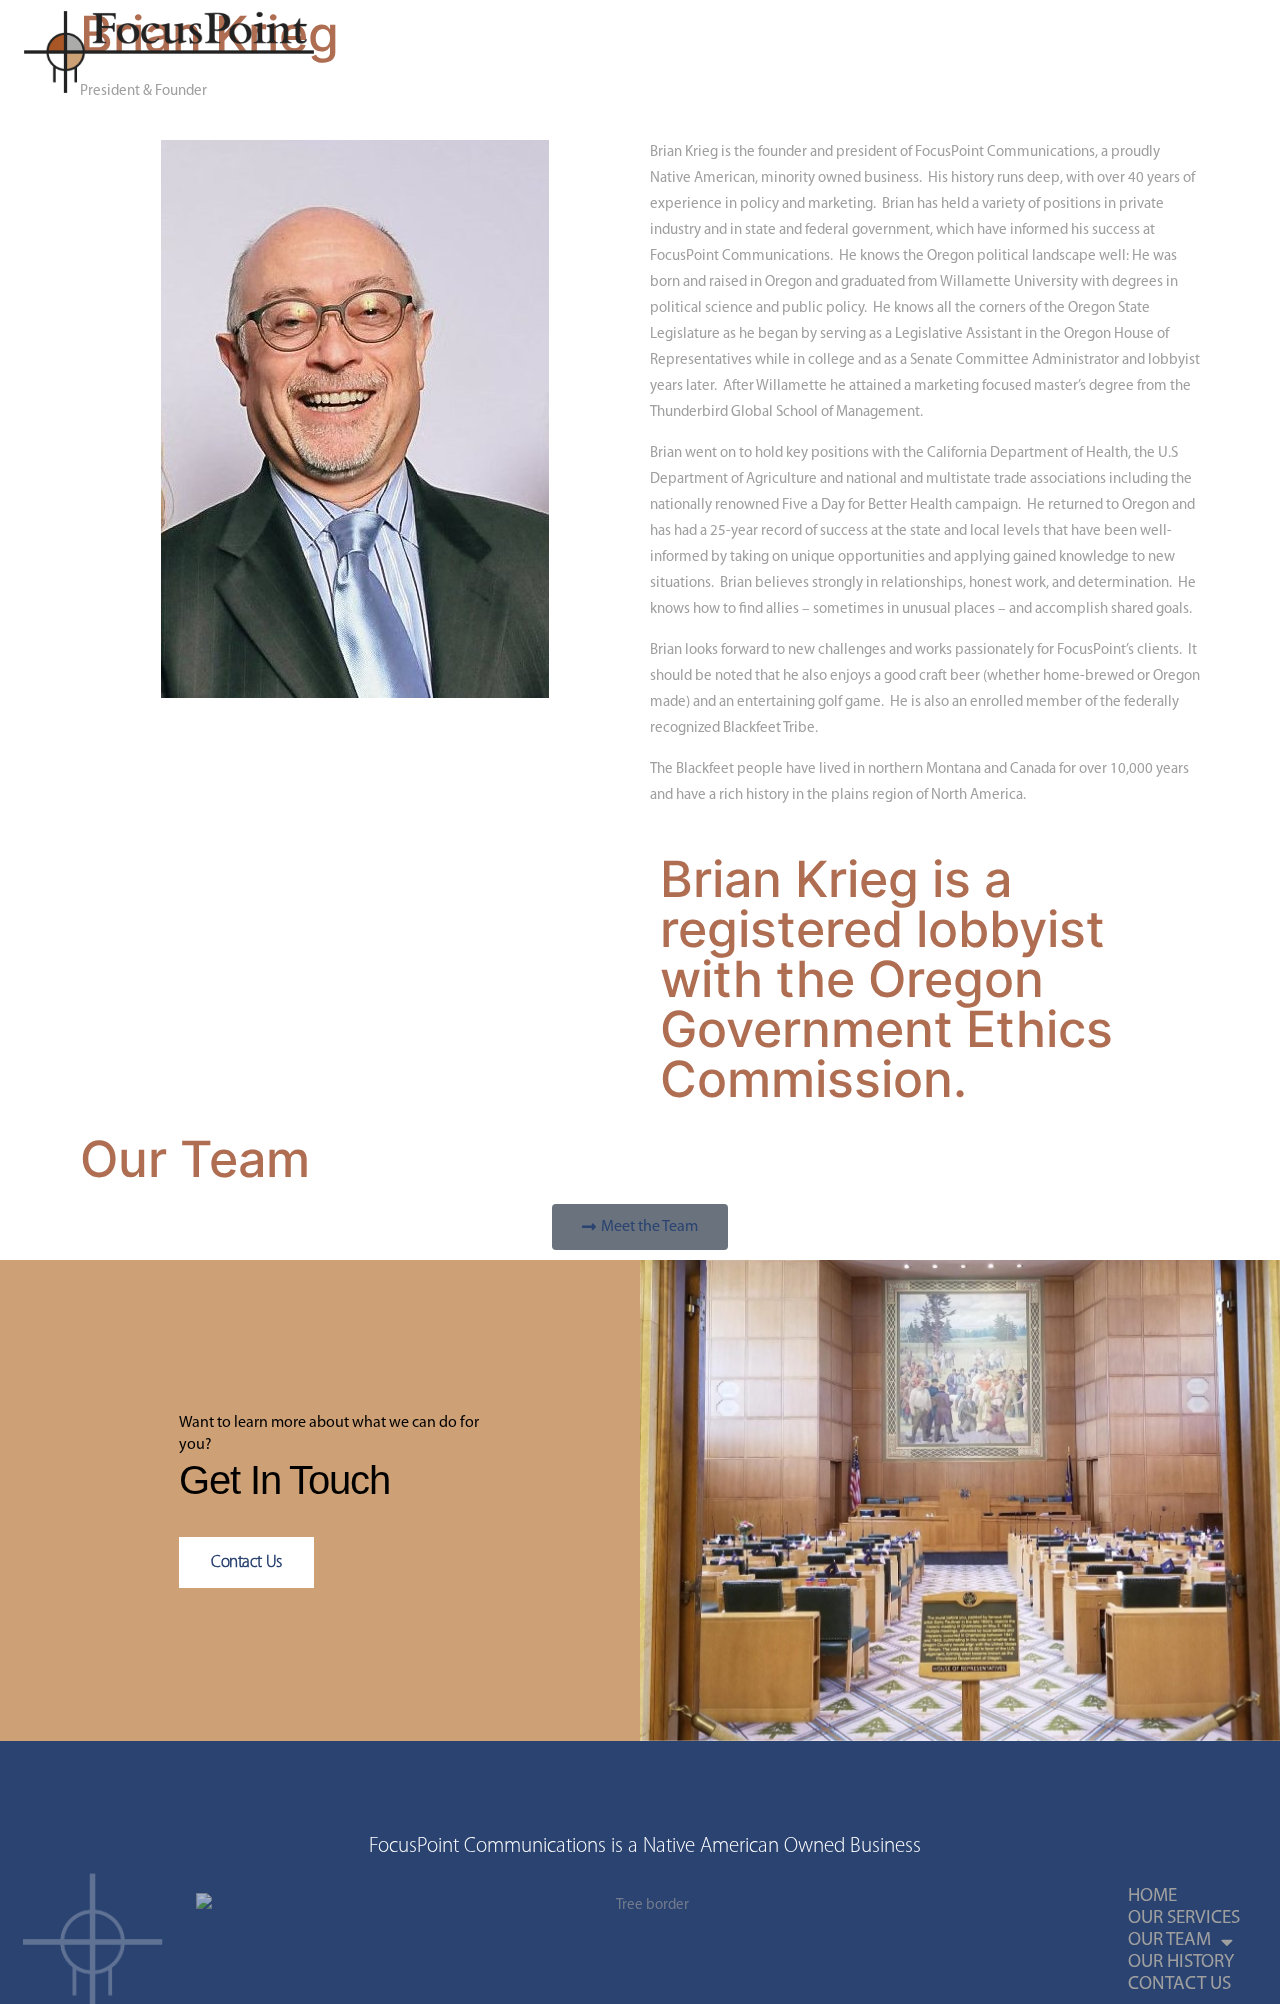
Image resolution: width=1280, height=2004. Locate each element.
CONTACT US (824, 52)
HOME (369, 52)
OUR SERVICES (466, 52)
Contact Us (246, 1562)
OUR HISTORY (707, 52)
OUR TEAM (578, 52)
